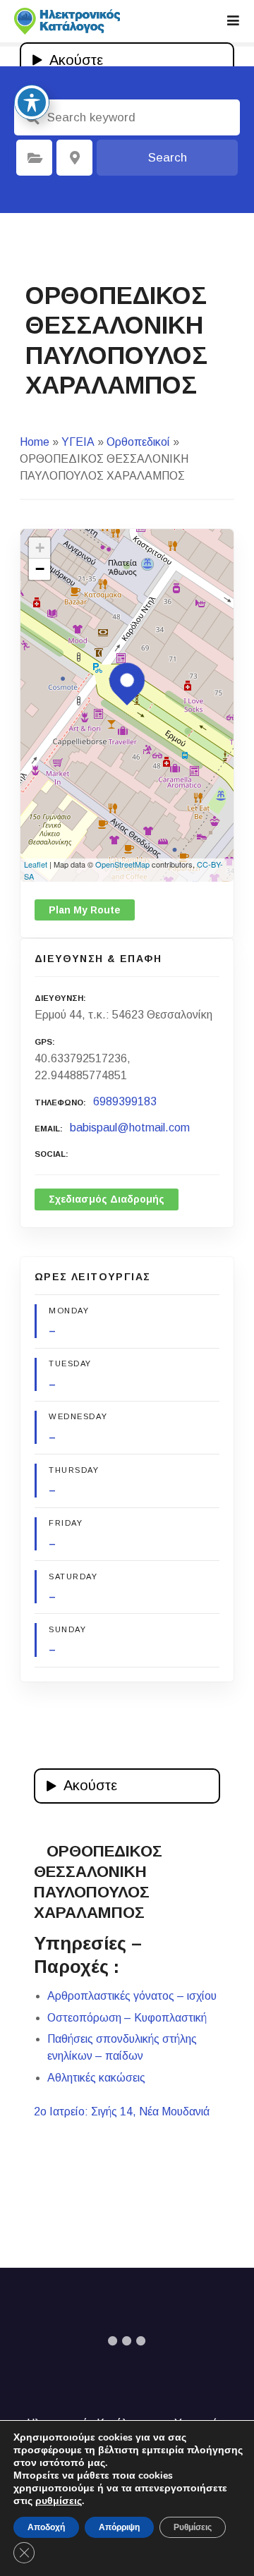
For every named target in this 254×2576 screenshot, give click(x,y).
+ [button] (40, 548)
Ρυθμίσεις (193, 2527)
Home (35, 442)
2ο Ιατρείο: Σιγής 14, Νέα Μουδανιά (122, 2112)
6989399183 (125, 1101)
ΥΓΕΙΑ (78, 442)
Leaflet (36, 864)
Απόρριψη (119, 2527)
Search (168, 158)
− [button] (40, 569)
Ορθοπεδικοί (138, 442)
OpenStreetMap (122, 864)
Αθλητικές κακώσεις (96, 2078)
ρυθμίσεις (59, 2501)
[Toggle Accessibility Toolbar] (32, 102)
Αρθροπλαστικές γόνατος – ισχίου (132, 1996)
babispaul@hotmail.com (130, 1128)
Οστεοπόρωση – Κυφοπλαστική (127, 2018)
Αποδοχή (46, 2527)
